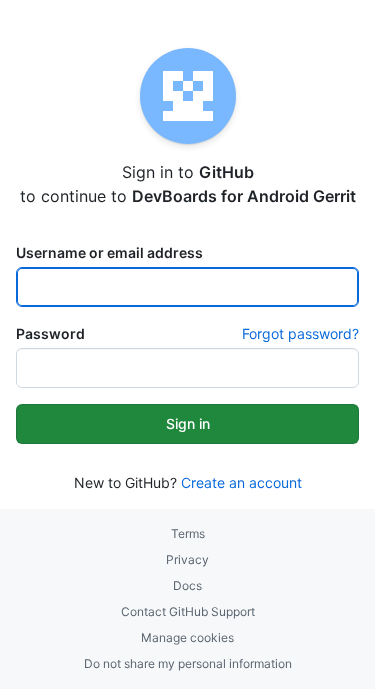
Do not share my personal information (188, 663)
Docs (187, 585)
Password (50, 333)
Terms (188, 533)
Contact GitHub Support (188, 611)
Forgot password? (300, 333)
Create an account (241, 482)
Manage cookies (187, 637)
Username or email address (109, 252)
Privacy (187, 559)
